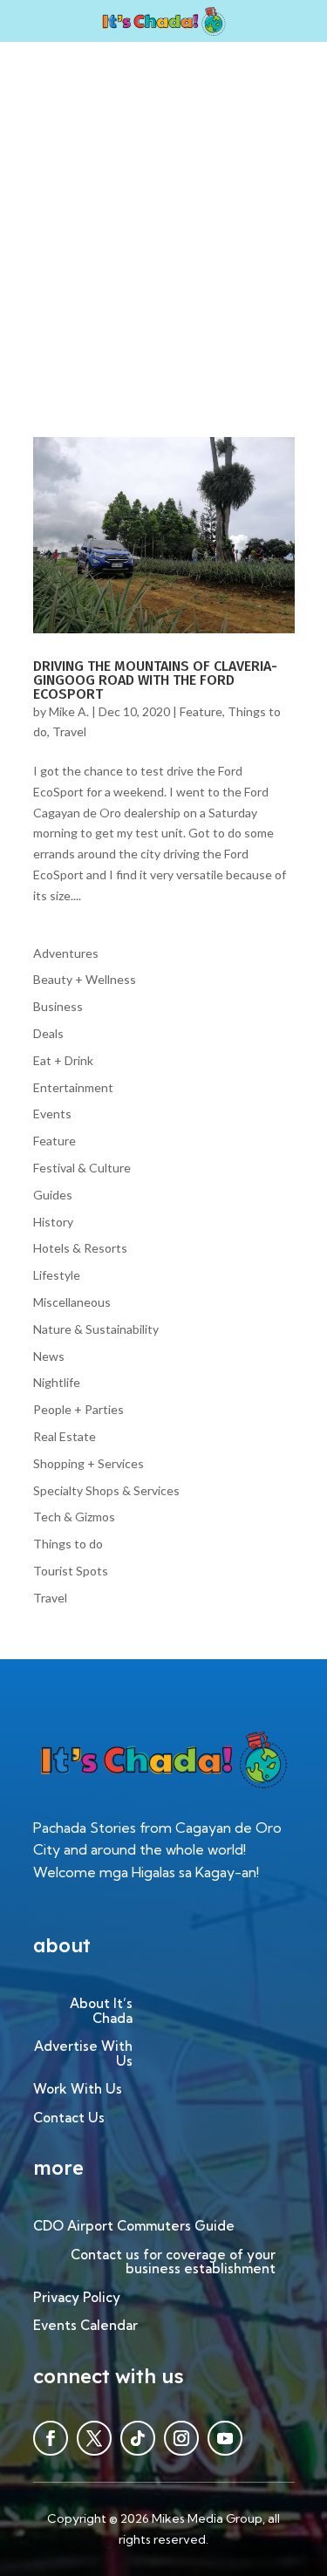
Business (58, 1006)
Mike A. (69, 711)
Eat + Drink (63, 1060)
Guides (53, 1195)
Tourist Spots (71, 1571)
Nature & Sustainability (96, 1329)
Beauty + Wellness (85, 979)
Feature (201, 711)
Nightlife (57, 1382)
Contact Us (69, 2118)
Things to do (68, 1544)
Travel (69, 731)
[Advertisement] (163, 214)
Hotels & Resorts (80, 1248)
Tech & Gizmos (74, 1517)
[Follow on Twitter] (94, 2438)
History (53, 1222)
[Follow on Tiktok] (138, 2438)
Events (52, 1114)
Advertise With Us (83, 2054)
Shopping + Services (89, 1463)
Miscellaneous (72, 1302)
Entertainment (73, 1087)
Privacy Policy (77, 2298)
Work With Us (78, 2090)
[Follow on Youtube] (225, 2438)
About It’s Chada (101, 2012)
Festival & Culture (82, 1168)
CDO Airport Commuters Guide (134, 2227)
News (49, 1356)
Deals (48, 1033)
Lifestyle (57, 1275)
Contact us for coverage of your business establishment (173, 2263)
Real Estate (65, 1436)
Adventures (66, 953)
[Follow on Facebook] (51, 2438)
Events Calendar (85, 2326)
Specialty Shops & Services (106, 1490)
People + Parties (78, 1409)
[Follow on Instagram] (181, 2438)
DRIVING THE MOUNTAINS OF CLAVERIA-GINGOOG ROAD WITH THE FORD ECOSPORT (155, 680)
